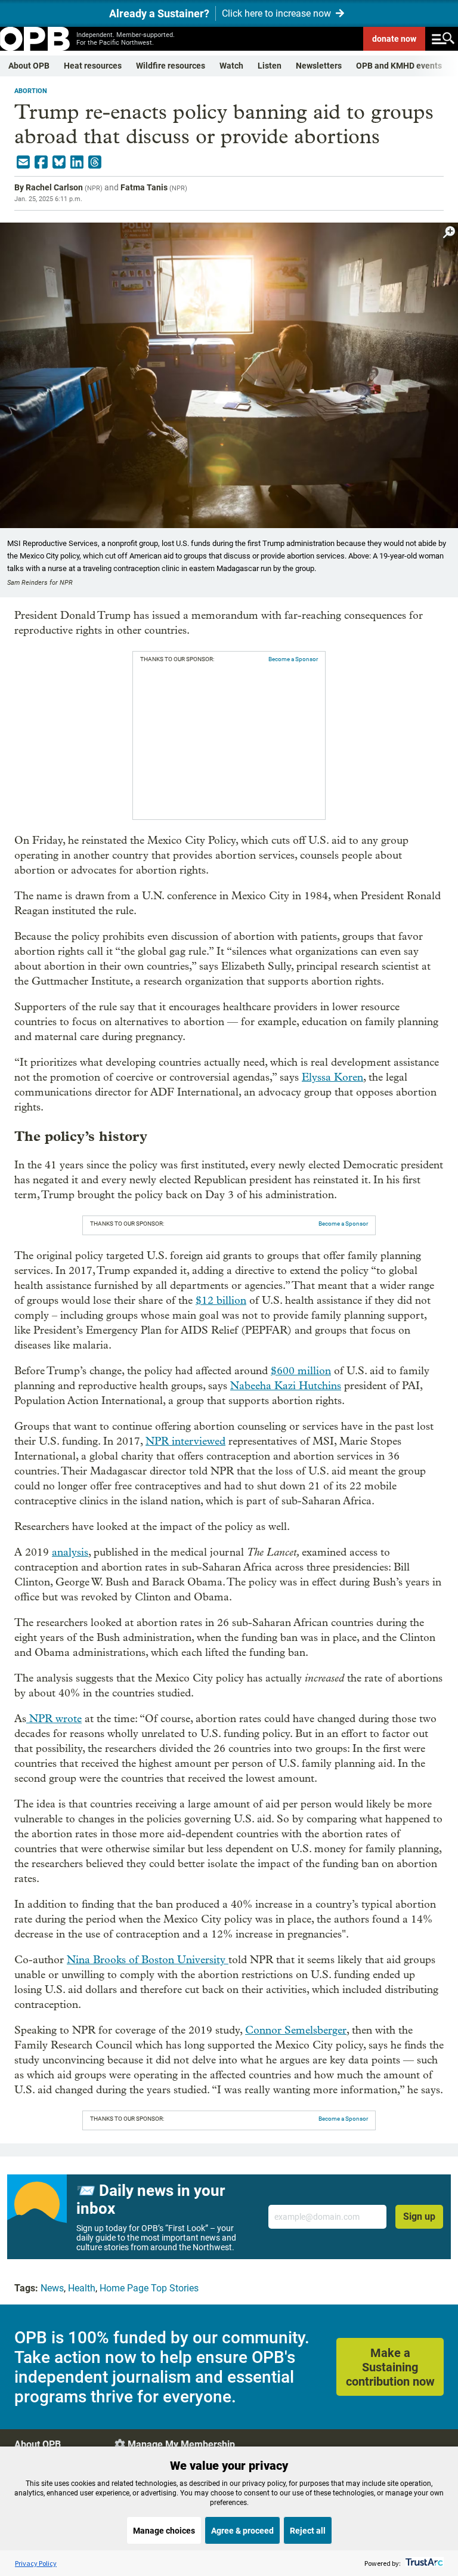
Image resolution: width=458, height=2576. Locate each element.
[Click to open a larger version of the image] (449, 232)
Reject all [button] (308, 2531)
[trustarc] (423, 2563)
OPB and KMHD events (399, 66)
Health (82, 2288)
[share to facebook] (41, 162)
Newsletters (319, 66)
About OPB (29, 66)
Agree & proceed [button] (242, 2531)
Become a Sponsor (293, 659)
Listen (270, 66)
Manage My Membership (181, 2444)
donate (394, 39)
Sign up (419, 2216)
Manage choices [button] (164, 2531)
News (52, 2288)
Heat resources (93, 66)
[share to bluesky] (59, 162)
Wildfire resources (171, 66)
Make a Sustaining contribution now (390, 2367)
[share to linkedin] (77, 162)
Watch (231, 66)
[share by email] (23, 162)
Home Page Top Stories (149, 2288)
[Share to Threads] (95, 162)
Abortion (31, 91)
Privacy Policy (36, 2563)
